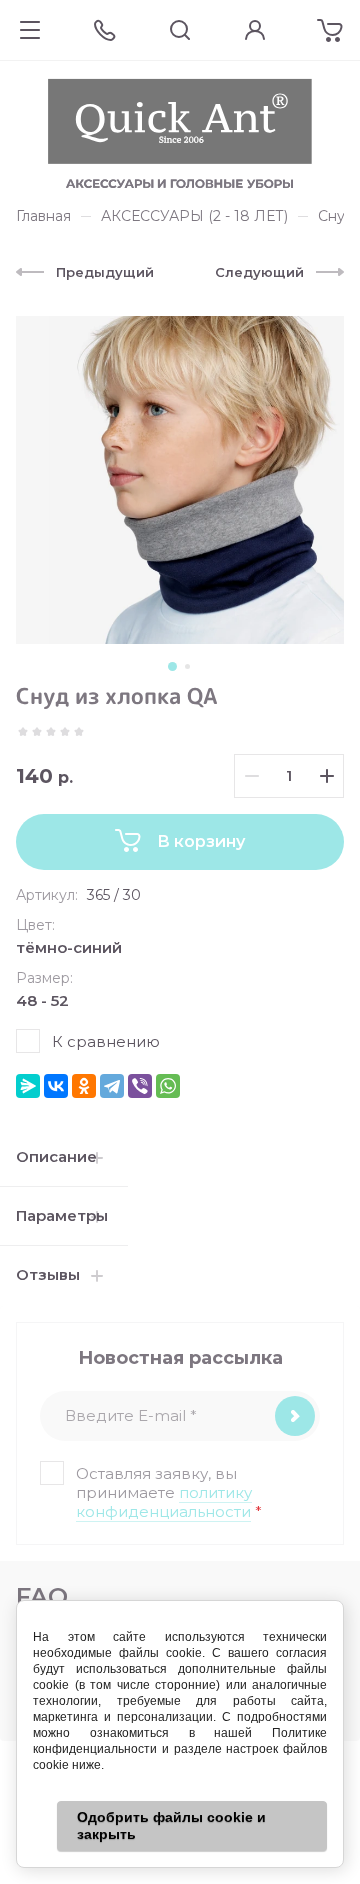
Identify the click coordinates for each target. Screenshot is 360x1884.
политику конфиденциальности (164, 1502)
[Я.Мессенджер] (28, 1086)
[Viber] (140, 1086)
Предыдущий (105, 272)
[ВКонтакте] (56, 1086)
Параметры (62, 1215)
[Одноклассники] (84, 1086)
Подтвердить (295, 1416)
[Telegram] (112, 1086)
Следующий (259, 272)
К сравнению (106, 1041)
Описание (56, 1156)
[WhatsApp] (168, 1086)
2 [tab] (187, 666)
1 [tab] (172, 666)
